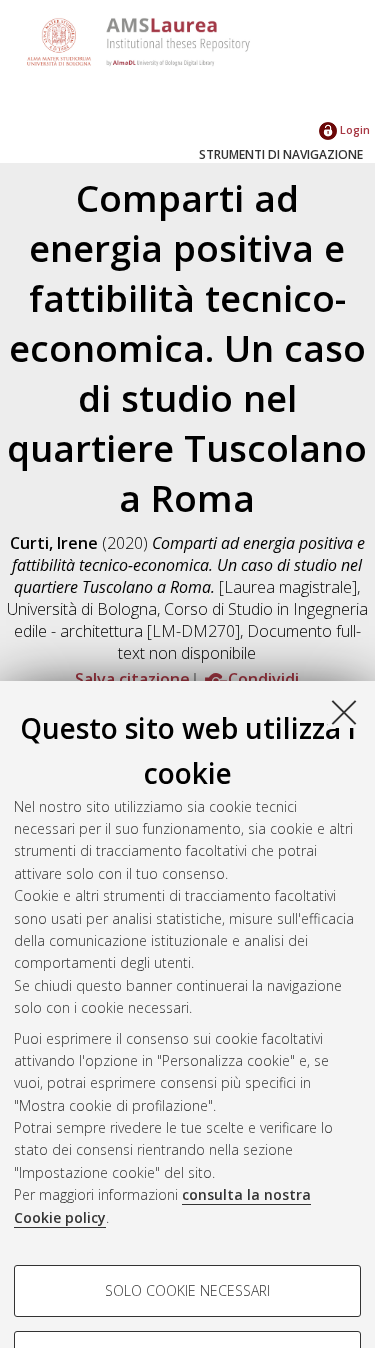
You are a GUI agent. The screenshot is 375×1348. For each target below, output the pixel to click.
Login (353, 129)
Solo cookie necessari (187, 1290)
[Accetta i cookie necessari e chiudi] (344, 712)
